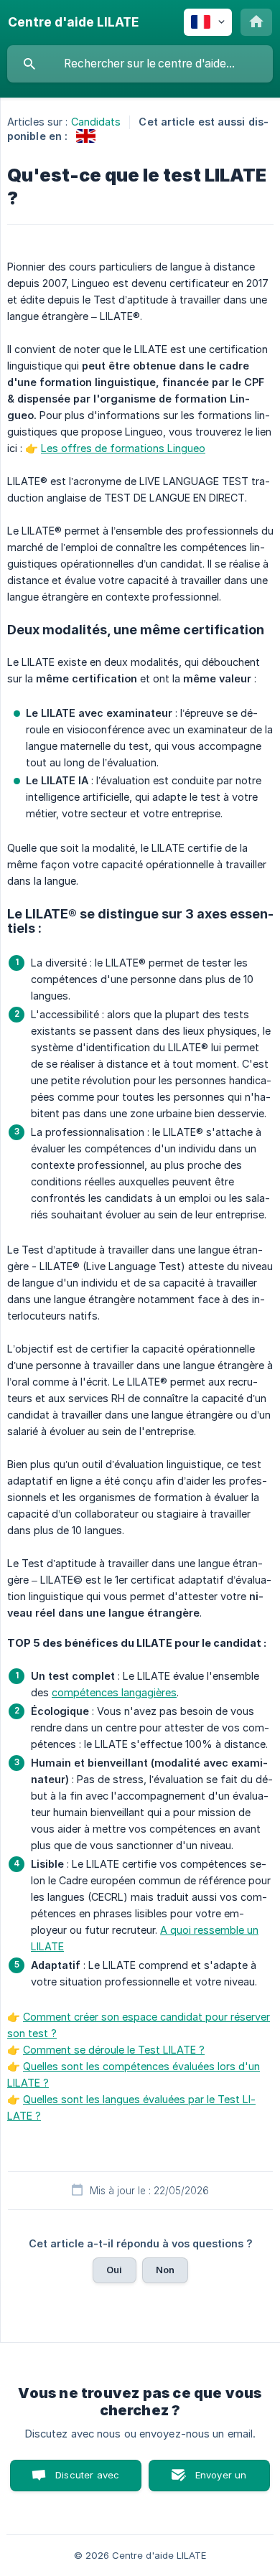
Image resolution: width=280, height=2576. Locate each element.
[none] (73, 22)
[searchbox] (140, 64)
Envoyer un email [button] (221, 2480)
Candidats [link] (96, 122)
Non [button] (165, 2270)
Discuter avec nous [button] (87, 2480)
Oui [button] (114, 2270)
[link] (86, 136)
